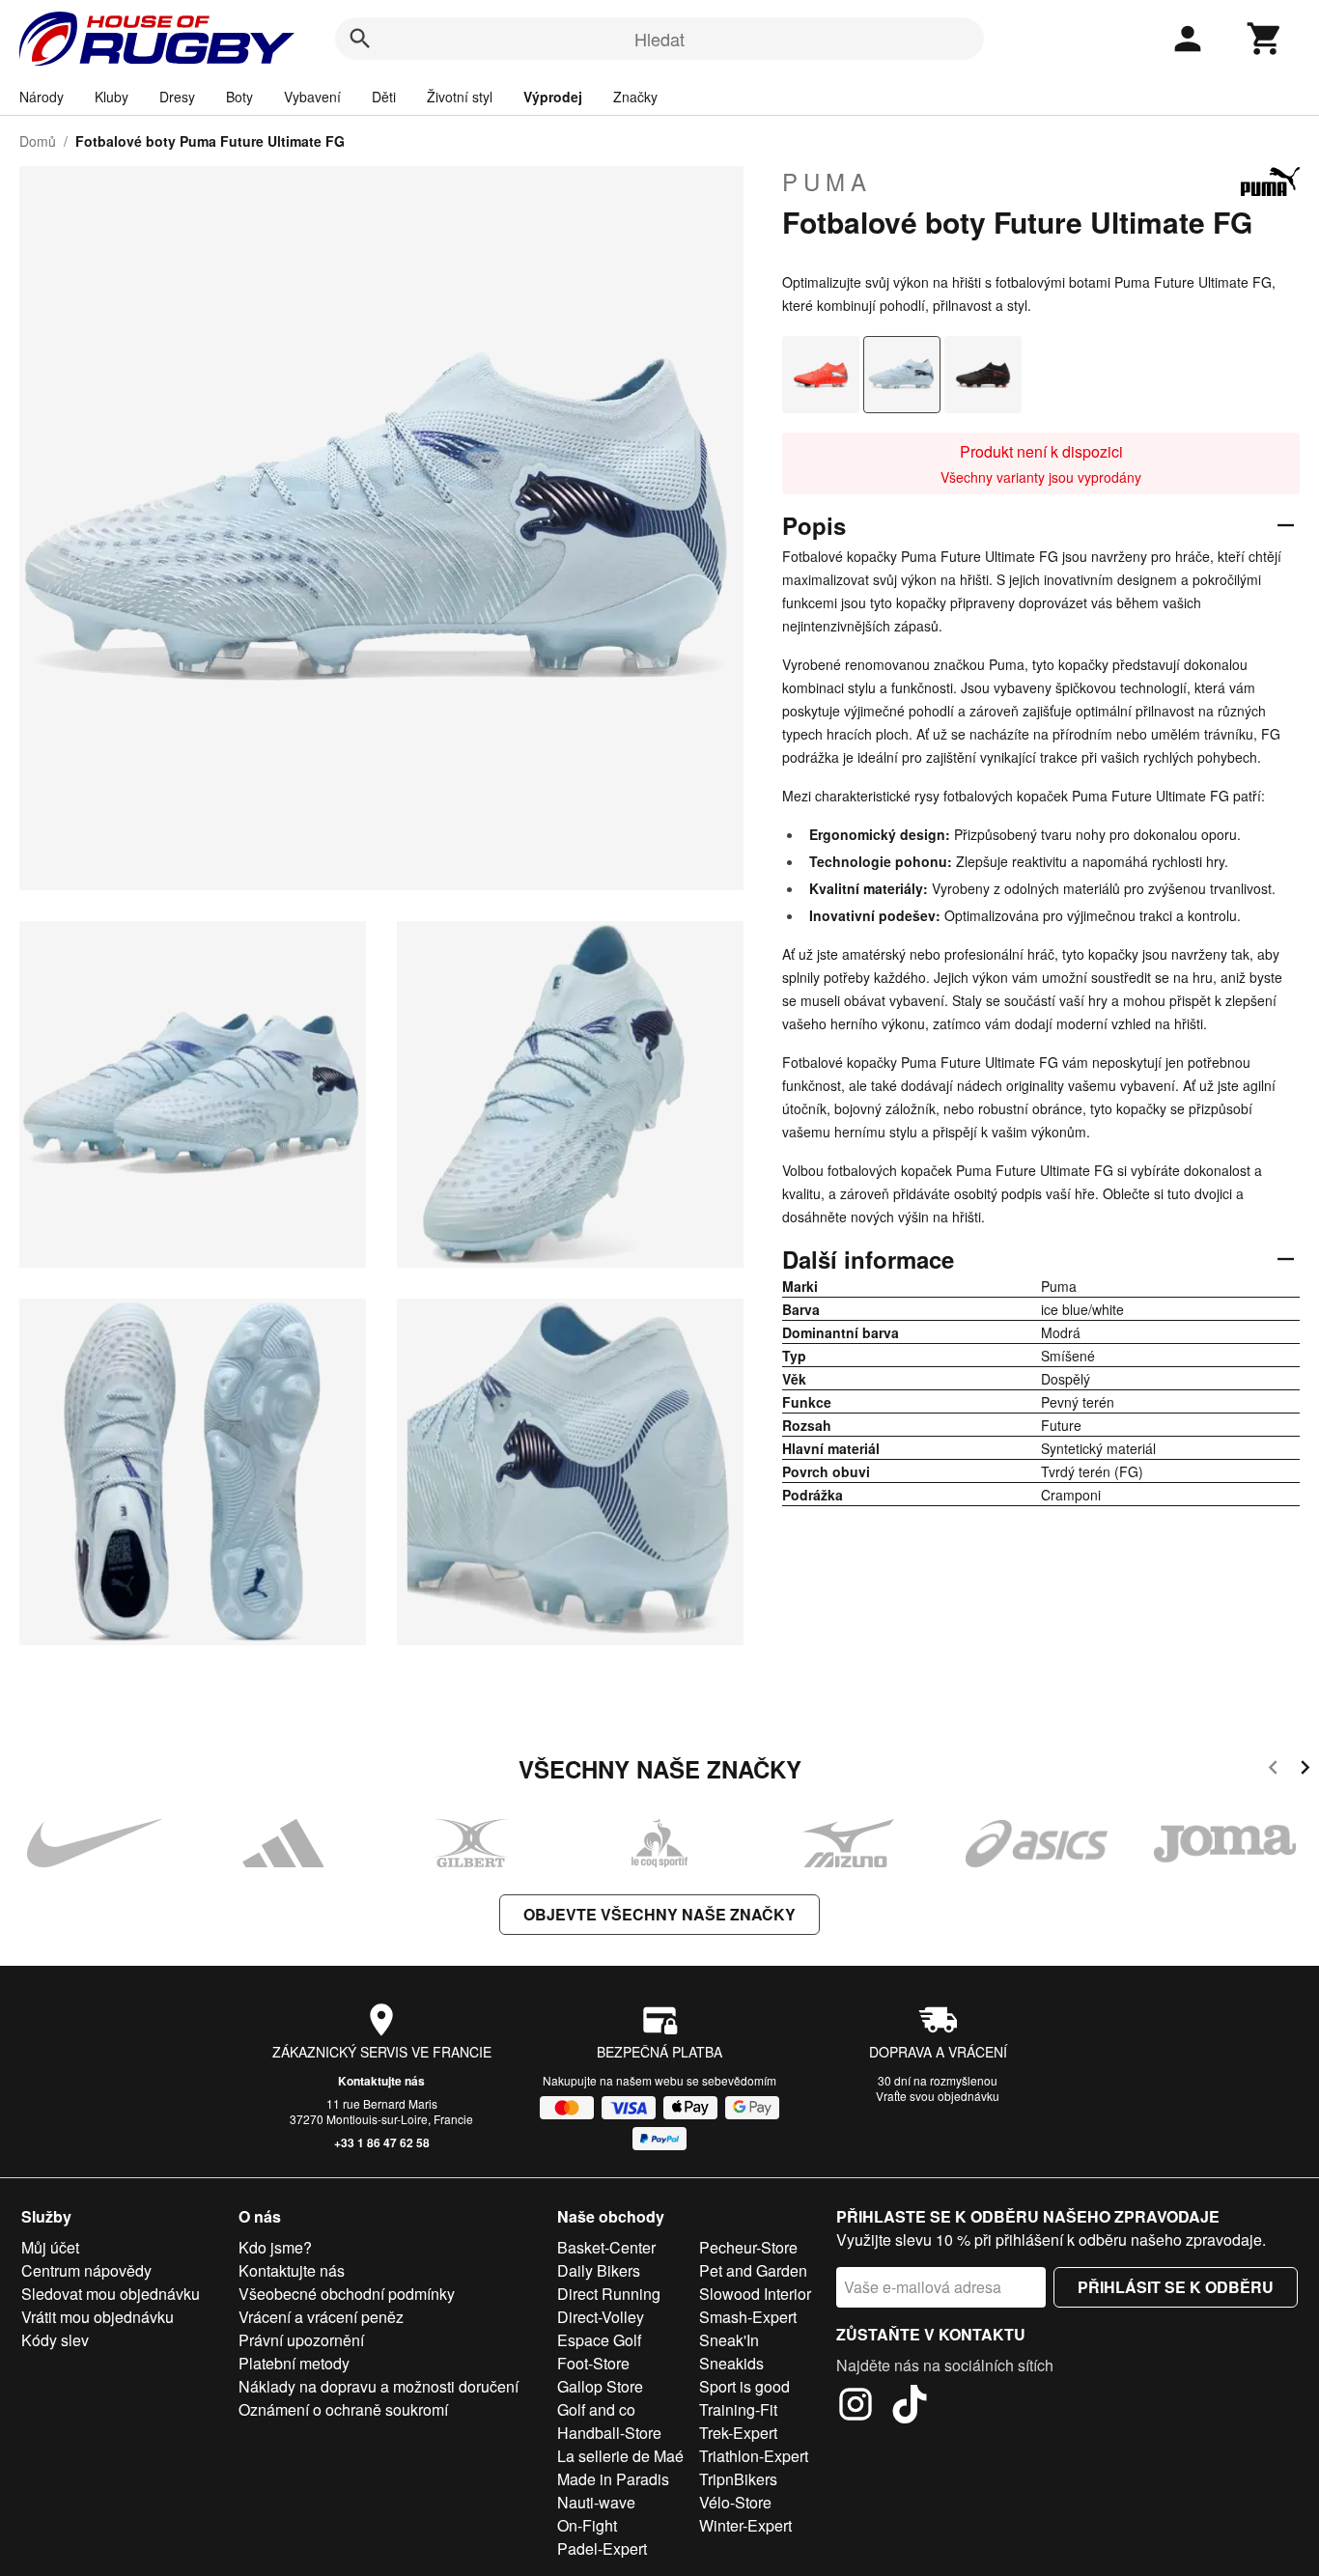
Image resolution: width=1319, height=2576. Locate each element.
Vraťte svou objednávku (938, 2096)
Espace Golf (599, 2340)
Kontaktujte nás (381, 2081)
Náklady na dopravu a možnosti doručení (379, 2386)
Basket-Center (606, 2247)
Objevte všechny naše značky (659, 1914)
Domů (38, 141)
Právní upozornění (301, 2340)
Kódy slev (55, 2340)
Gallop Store (600, 2386)
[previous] (1273, 1770)
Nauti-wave (596, 2502)
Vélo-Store (735, 2502)
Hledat (659, 39)
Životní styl (460, 97)
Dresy (177, 97)
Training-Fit (738, 2409)
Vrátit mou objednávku (98, 2317)
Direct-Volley (601, 2317)
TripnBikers (738, 2479)
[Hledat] (360, 39)
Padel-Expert (602, 2548)
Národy (42, 97)
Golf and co (596, 2409)
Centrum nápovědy (86, 2270)
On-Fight (587, 2525)
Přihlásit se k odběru (1176, 2287)
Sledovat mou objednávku (111, 2294)
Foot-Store (593, 2363)
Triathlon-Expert (754, 2456)
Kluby (112, 97)
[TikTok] (910, 2407)
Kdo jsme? (275, 2247)
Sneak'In (729, 2340)
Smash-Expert (748, 2317)
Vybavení (312, 97)
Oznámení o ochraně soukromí (343, 2409)
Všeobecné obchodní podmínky (347, 2294)
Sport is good (744, 2386)
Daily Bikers (599, 2270)
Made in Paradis (613, 2479)
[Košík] (1265, 39)
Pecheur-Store (748, 2247)
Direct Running (609, 2294)
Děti (384, 97)
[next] (1305, 1770)
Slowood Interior (755, 2294)
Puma (827, 182)
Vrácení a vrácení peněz (321, 2317)
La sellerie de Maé (620, 2456)
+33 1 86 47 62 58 (382, 2142)
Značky (635, 97)
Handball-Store (609, 2433)
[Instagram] (856, 2407)
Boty (239, 97)
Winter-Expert (745, 2525)
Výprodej (553, 97)
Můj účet (50, 2247)
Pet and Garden (753, 2270)
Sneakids (731, 2363)
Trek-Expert (738, 2433)
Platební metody (294, 2363)
